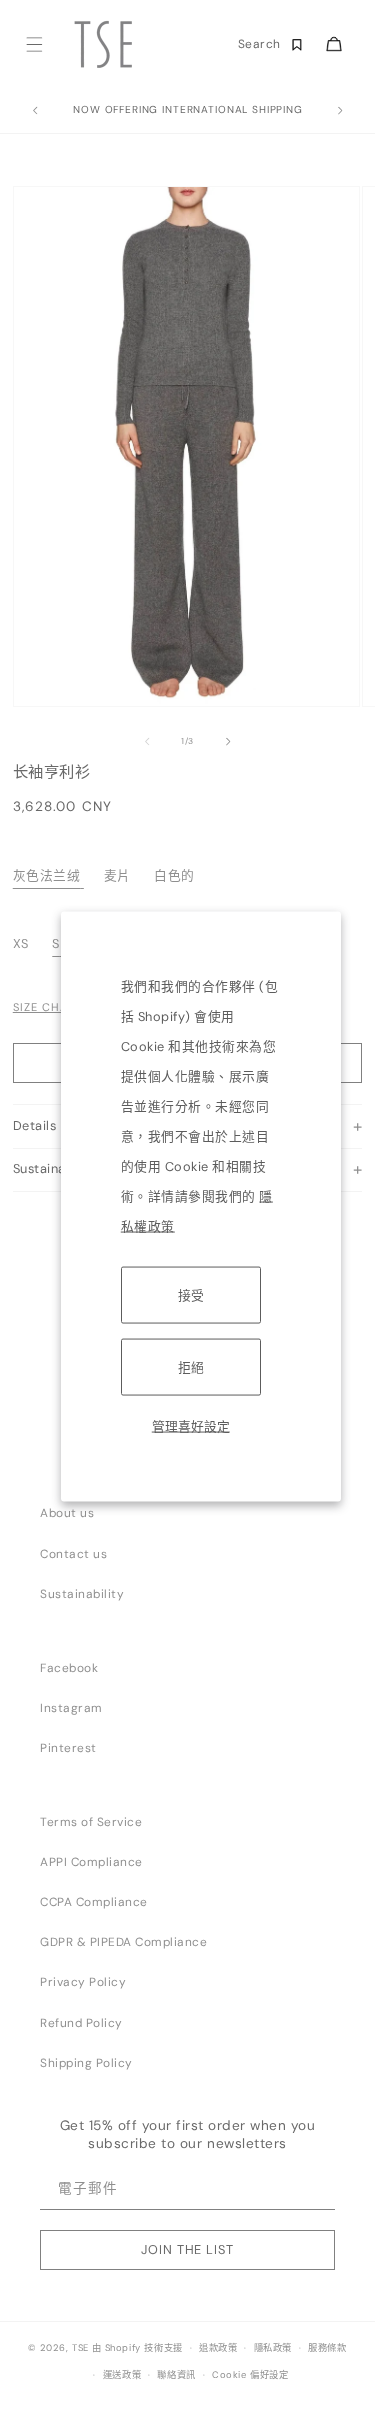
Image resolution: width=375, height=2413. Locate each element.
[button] (33, 44)
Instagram (71, 1708)
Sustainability (82, 1594)
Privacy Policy (83, 1982)
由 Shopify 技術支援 (137, 2348)
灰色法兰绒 (47, 875)
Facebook (69, 1668)
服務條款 (327, 2348)
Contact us (73, 1554)
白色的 (174, 875)
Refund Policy (81, 2023)
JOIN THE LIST (187, 2249)
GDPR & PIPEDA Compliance (123, 1942)
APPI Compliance (91, 1862)
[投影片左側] (147, 741)
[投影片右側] (228, 741)
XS (23, 943)
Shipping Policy (86, 2063)
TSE (80, 2348)
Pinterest (68, 1748)
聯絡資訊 (176, 2375)
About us (67, 1513)
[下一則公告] (340, 111)
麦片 (117, 875)
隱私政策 (273, 2348)
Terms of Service (91, 1822)
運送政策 (122, 2375)
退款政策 (218, 2348)
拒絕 (191, 1366)
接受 (191, 1294)
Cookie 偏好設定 (250, 2375)
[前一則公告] (35, 111)
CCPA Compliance (94, 1902)
